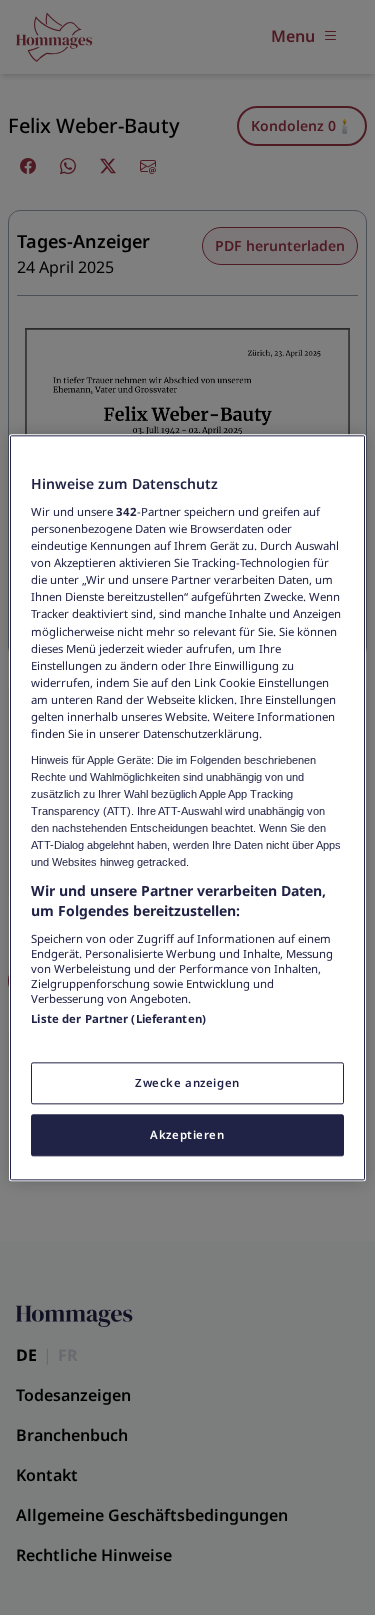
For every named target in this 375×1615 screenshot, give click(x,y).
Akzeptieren (187, 1134)
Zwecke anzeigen (187, 1082)
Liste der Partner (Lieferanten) (118, 1018)
